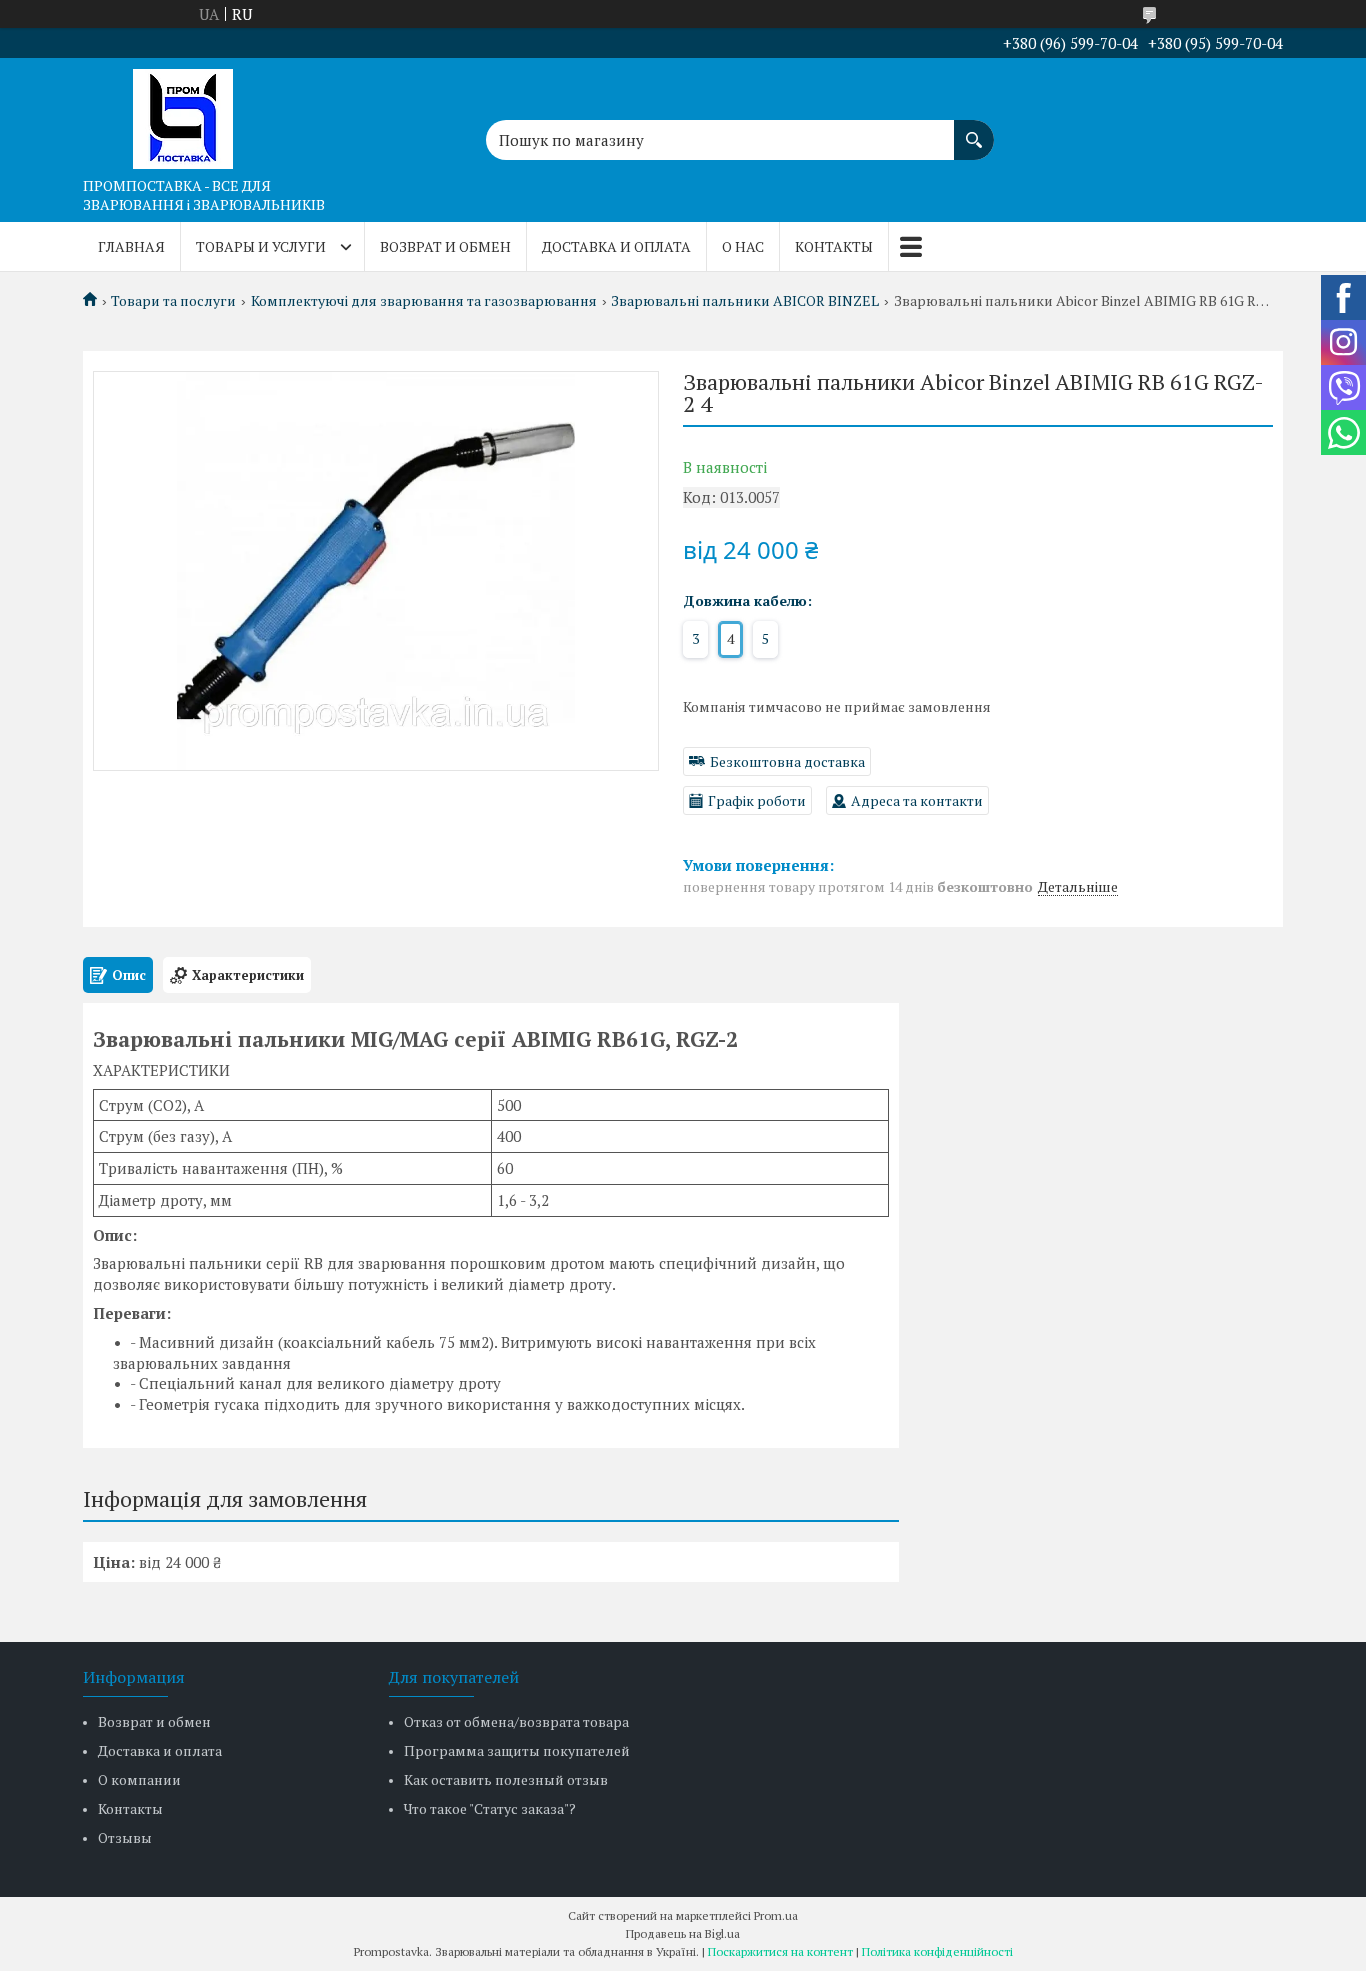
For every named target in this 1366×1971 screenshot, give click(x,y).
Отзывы (125, 1837)
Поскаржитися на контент (780, 1951)
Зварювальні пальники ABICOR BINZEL (745, 301)
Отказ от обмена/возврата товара (516, 1721)
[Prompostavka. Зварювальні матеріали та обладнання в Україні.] (183, 113)
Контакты (834, 246)
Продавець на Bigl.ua (683, 1933)
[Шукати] (974, 130)
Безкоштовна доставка (787, 761)
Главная (131, 246)
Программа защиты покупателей (517, 1750)
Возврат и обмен (445, 246)
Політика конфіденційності (937, 1951)
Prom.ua (776, 1915)
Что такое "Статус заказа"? (490, 1808)
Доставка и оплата (616, 246)
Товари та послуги (173, 301)
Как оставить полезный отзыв (506, 1779)
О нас (743, 246)
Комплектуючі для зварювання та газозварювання (424, 301)
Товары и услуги (261, 246)
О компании (139, 1779)
